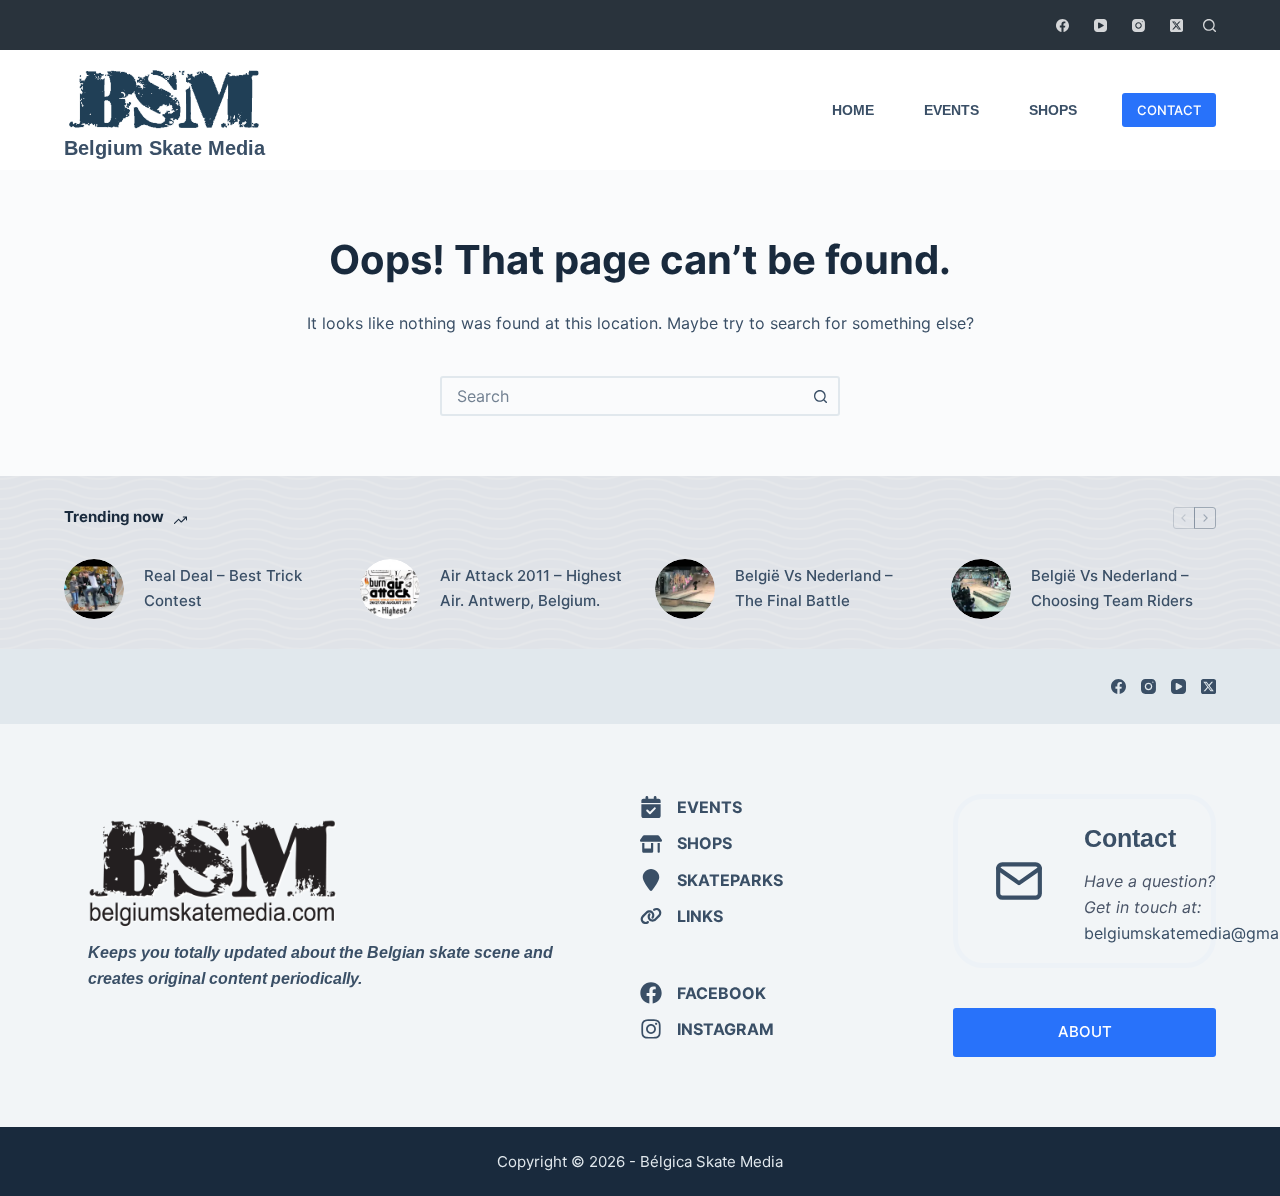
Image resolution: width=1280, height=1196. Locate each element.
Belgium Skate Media (164, 148)
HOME (853, 110)
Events (951, 110)
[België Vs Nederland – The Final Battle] (685, 589)
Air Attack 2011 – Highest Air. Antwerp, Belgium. (531, 588)
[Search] (1209, 25)
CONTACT (1169, 110)
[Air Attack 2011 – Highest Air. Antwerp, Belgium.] (390, 589)
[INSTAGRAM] (707, 1029)
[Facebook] (1062, 25)
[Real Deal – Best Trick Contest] (94, 589)
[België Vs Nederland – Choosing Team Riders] (981, 589)
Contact (1130, 838)
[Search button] (820, 396)
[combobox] (622, 396)
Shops (1053, 110)
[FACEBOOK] (703, 993)
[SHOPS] (686, 843)
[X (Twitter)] (1176, 25)
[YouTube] (1100, 25)
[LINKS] (681, 916)
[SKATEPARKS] (711, 880)
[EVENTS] (691, 807)
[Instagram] (1138, 25)
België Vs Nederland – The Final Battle (814, 588)
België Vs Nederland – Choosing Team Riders (1112, 588)
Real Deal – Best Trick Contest (223, 588)
